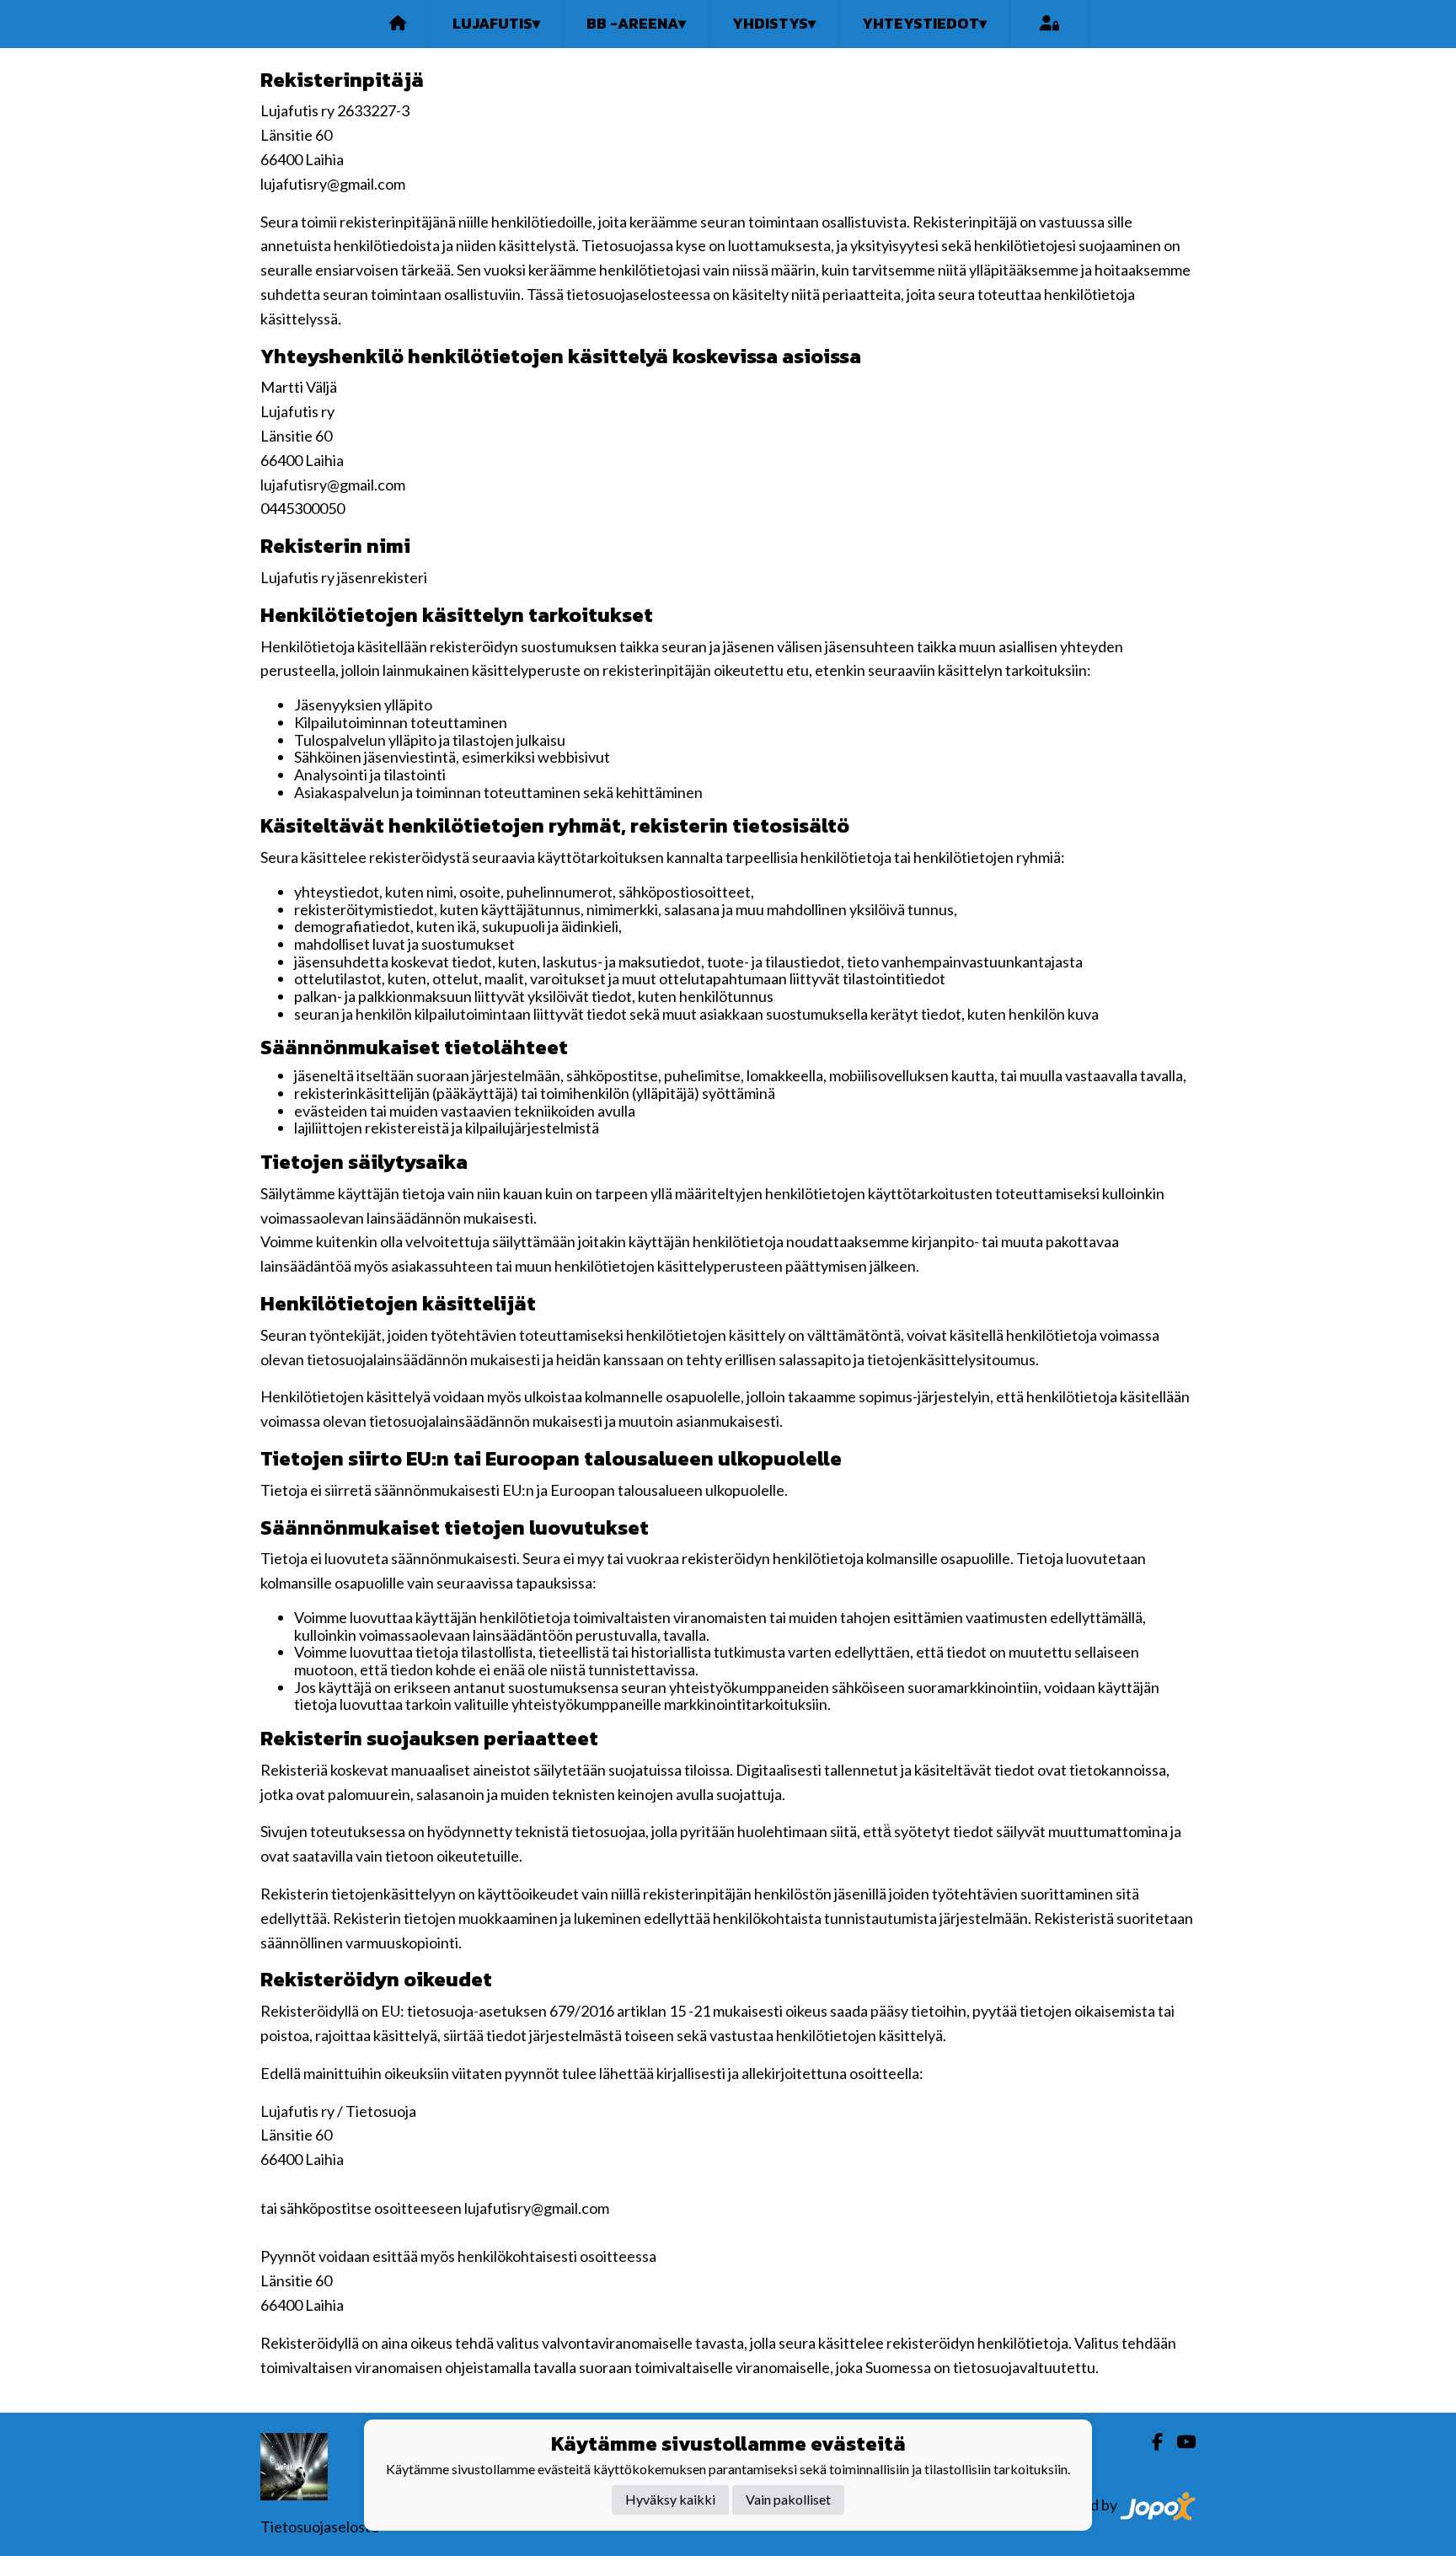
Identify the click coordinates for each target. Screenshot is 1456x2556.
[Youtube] (1179, 2442)
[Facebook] (1151, 2442)
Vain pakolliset (788, 2499)
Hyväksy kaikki (670, 2499)
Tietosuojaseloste (320, 2527)
